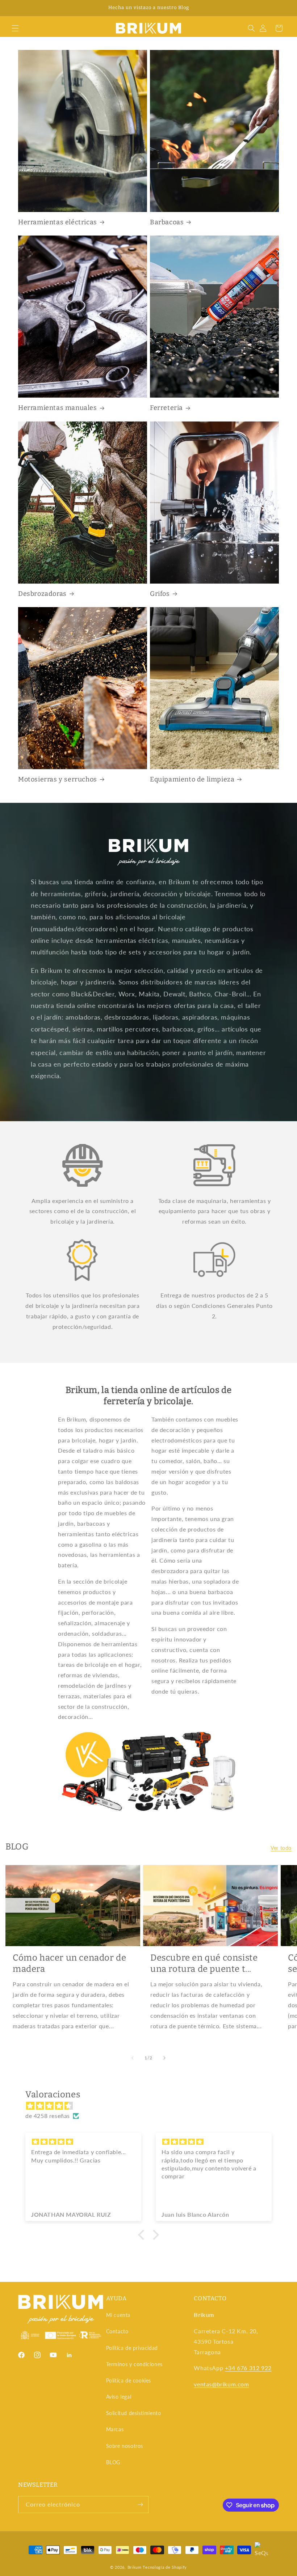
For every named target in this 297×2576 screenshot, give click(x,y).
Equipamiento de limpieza (192, 779)
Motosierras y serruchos (58, 779)
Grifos (160, 594)
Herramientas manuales (58, 408)
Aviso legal (119, 2397)
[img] (152, 2106)
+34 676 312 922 (248, 2368)
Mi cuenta (118, 2315)
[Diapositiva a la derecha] (164, 2058)
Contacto (117, 2331)
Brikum (135, 2567)
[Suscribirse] (140, 2505)
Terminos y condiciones (134, 2364)
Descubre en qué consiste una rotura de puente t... (204, 1963)
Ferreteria (166, 408)
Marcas (115, 2429)
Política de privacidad (132, 2348)
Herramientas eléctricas (58, 222)
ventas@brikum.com (221, 2384)
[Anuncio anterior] (14, 8)
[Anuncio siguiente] (283, 8)
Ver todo (281, 1848)
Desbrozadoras (42, 594)
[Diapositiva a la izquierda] (133, 2058)
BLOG (113, 2462)
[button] (15, 28)
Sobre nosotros (125, 2446)
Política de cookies (129, 2380)
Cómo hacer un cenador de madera (69, 1963)
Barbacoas (167, 222)
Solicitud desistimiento (134, 2413)
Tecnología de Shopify (165, 2567)
